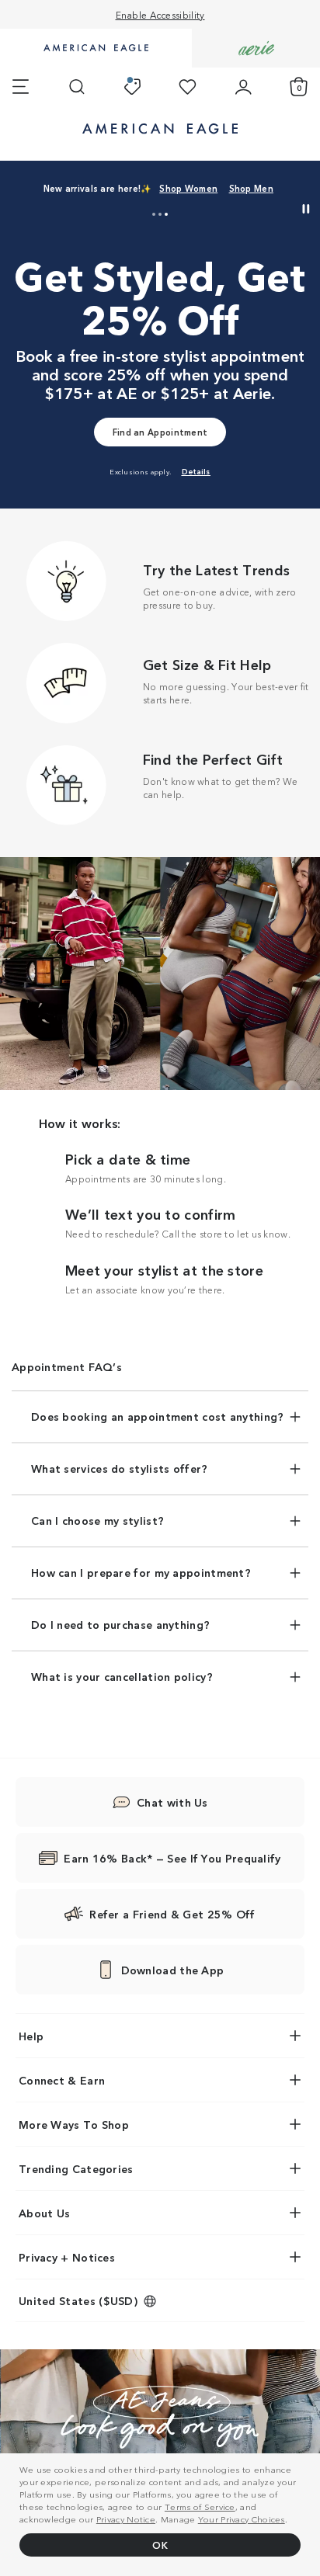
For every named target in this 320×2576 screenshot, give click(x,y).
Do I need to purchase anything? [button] (120, 1624)
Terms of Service (200, 2506)
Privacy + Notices (67, 2257)
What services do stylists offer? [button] (120, 1468)
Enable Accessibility (160, 14)
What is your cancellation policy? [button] (122, 1676)
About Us (44, 2213)
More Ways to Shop (74, 2124)
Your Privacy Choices (242, 2519)
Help (31, 2036)
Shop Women (188, 188)
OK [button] (160, 2545)
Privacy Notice (126, 2519)
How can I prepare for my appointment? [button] (141, 1572)
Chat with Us (172, 1802)
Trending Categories (76, 2168)
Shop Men (251, 188)
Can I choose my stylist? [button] (97, 1520)
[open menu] (21, 87)
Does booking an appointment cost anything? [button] (158, 1416)
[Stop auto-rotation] (306, 209)
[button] (154, 214)
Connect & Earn (62, 2080)
